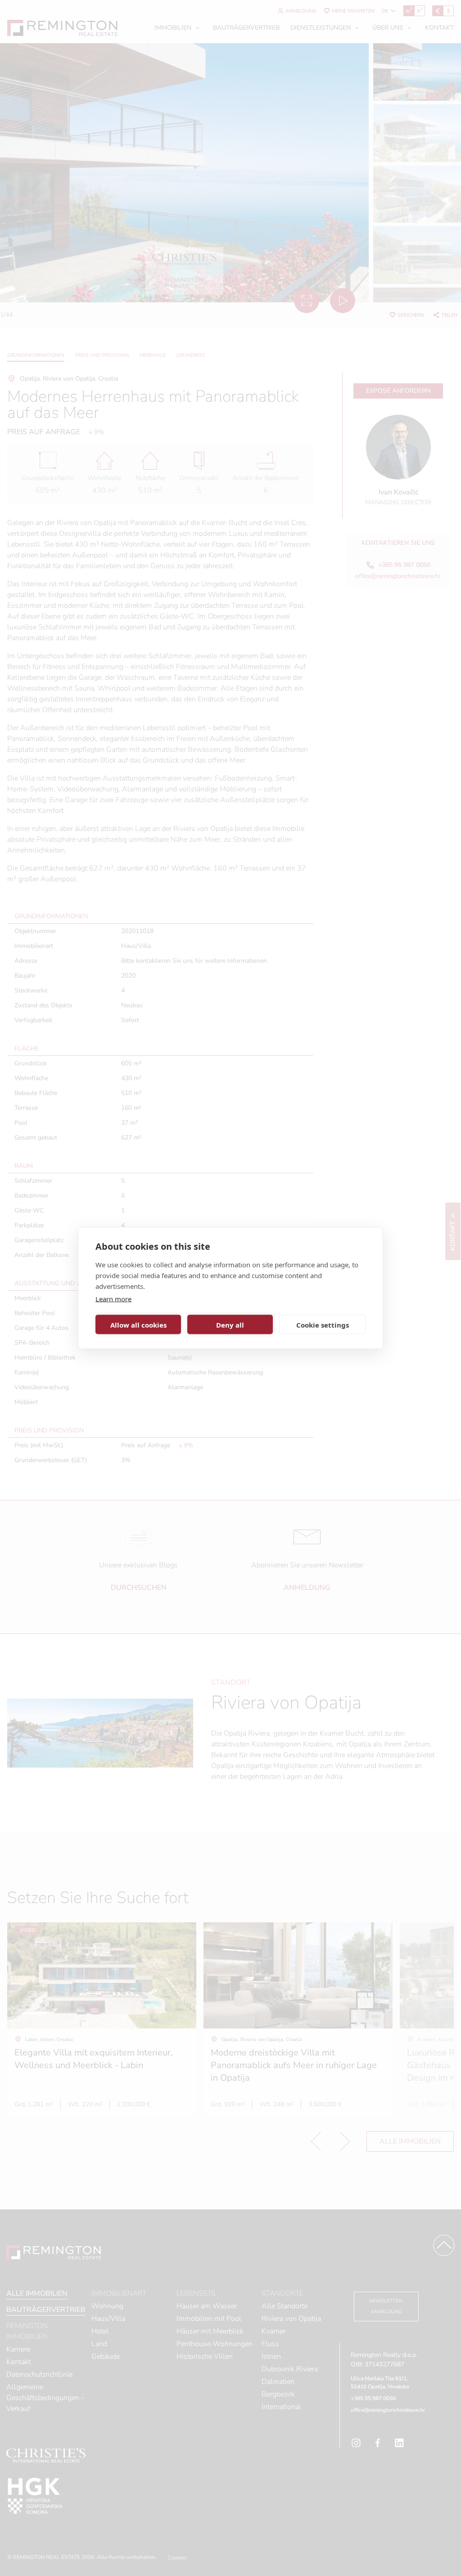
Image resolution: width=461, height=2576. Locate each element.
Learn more (113, 1299)
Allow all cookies (138, 1324)
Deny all (230, 1324)
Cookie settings (323, 1324)
